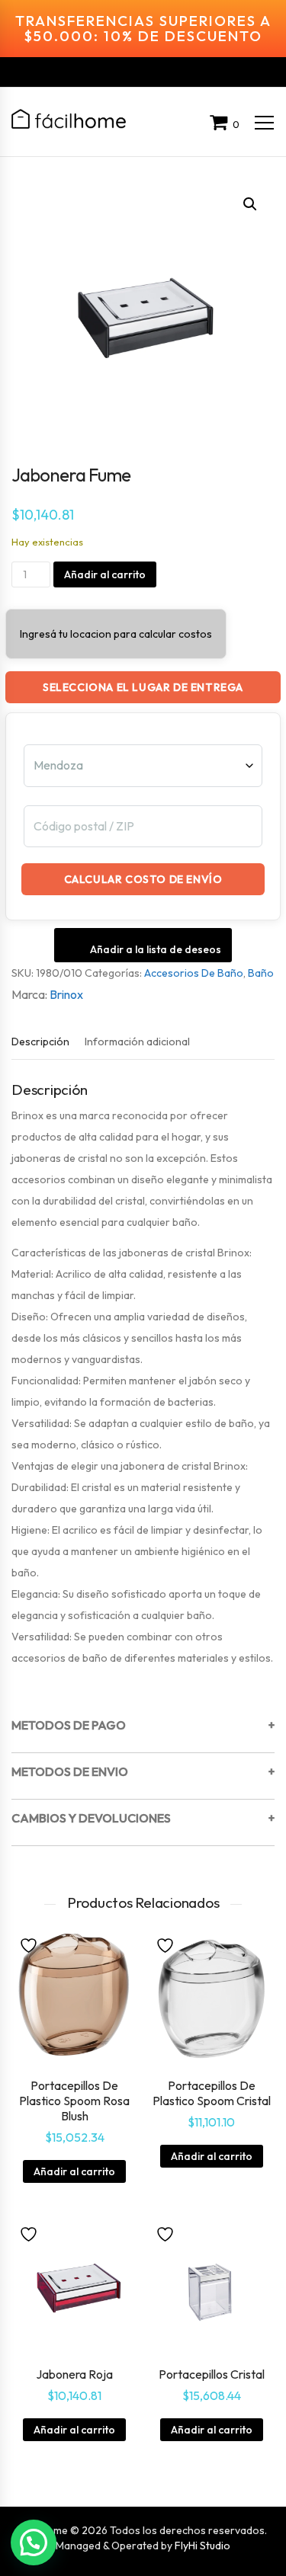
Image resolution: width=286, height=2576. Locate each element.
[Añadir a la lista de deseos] (31, 1944)
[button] (250, 204)
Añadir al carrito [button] (74, 2171)
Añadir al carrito (105, 574)
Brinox (66, 994)
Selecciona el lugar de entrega (143, 687)
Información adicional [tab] (137, 1042)
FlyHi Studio (202, 2546)
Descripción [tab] (40, 1042)
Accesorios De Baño (194, 973)
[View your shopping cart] (221, 124)
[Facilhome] (69, 119)
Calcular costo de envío (143, 879)
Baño (261, 973)
